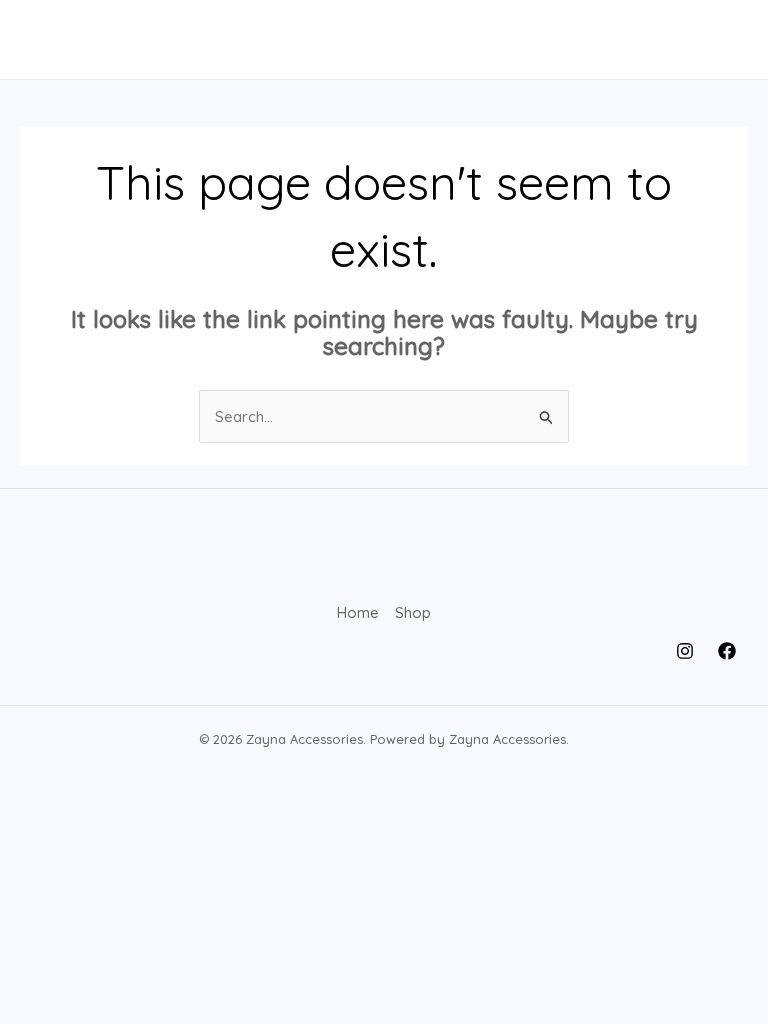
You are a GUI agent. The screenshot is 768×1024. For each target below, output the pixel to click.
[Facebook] (727, 651)
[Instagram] (685, 651)
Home (358, 612)
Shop (413, 612)
